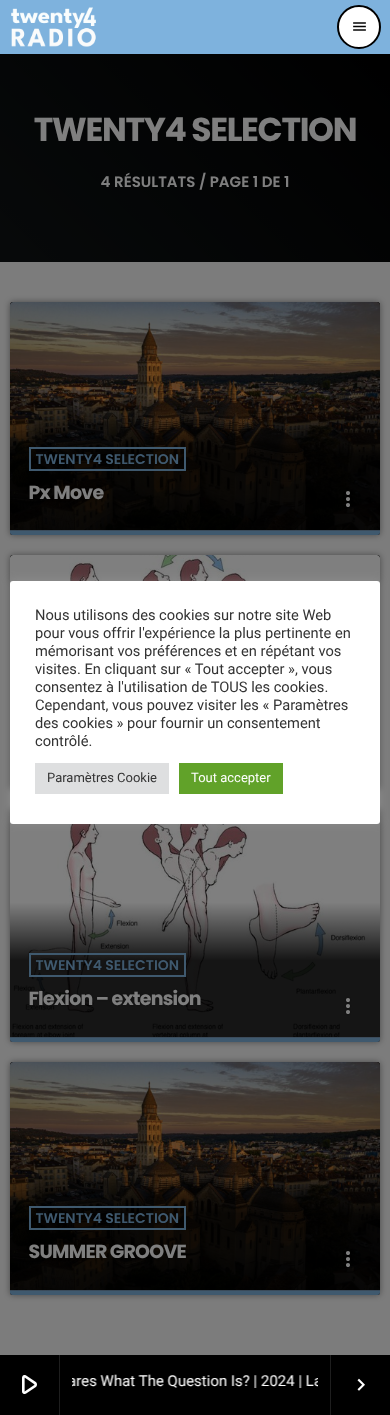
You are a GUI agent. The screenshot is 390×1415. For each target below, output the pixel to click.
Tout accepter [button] (231, 778)
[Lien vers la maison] (53, 27)
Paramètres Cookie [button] (102, 778)
